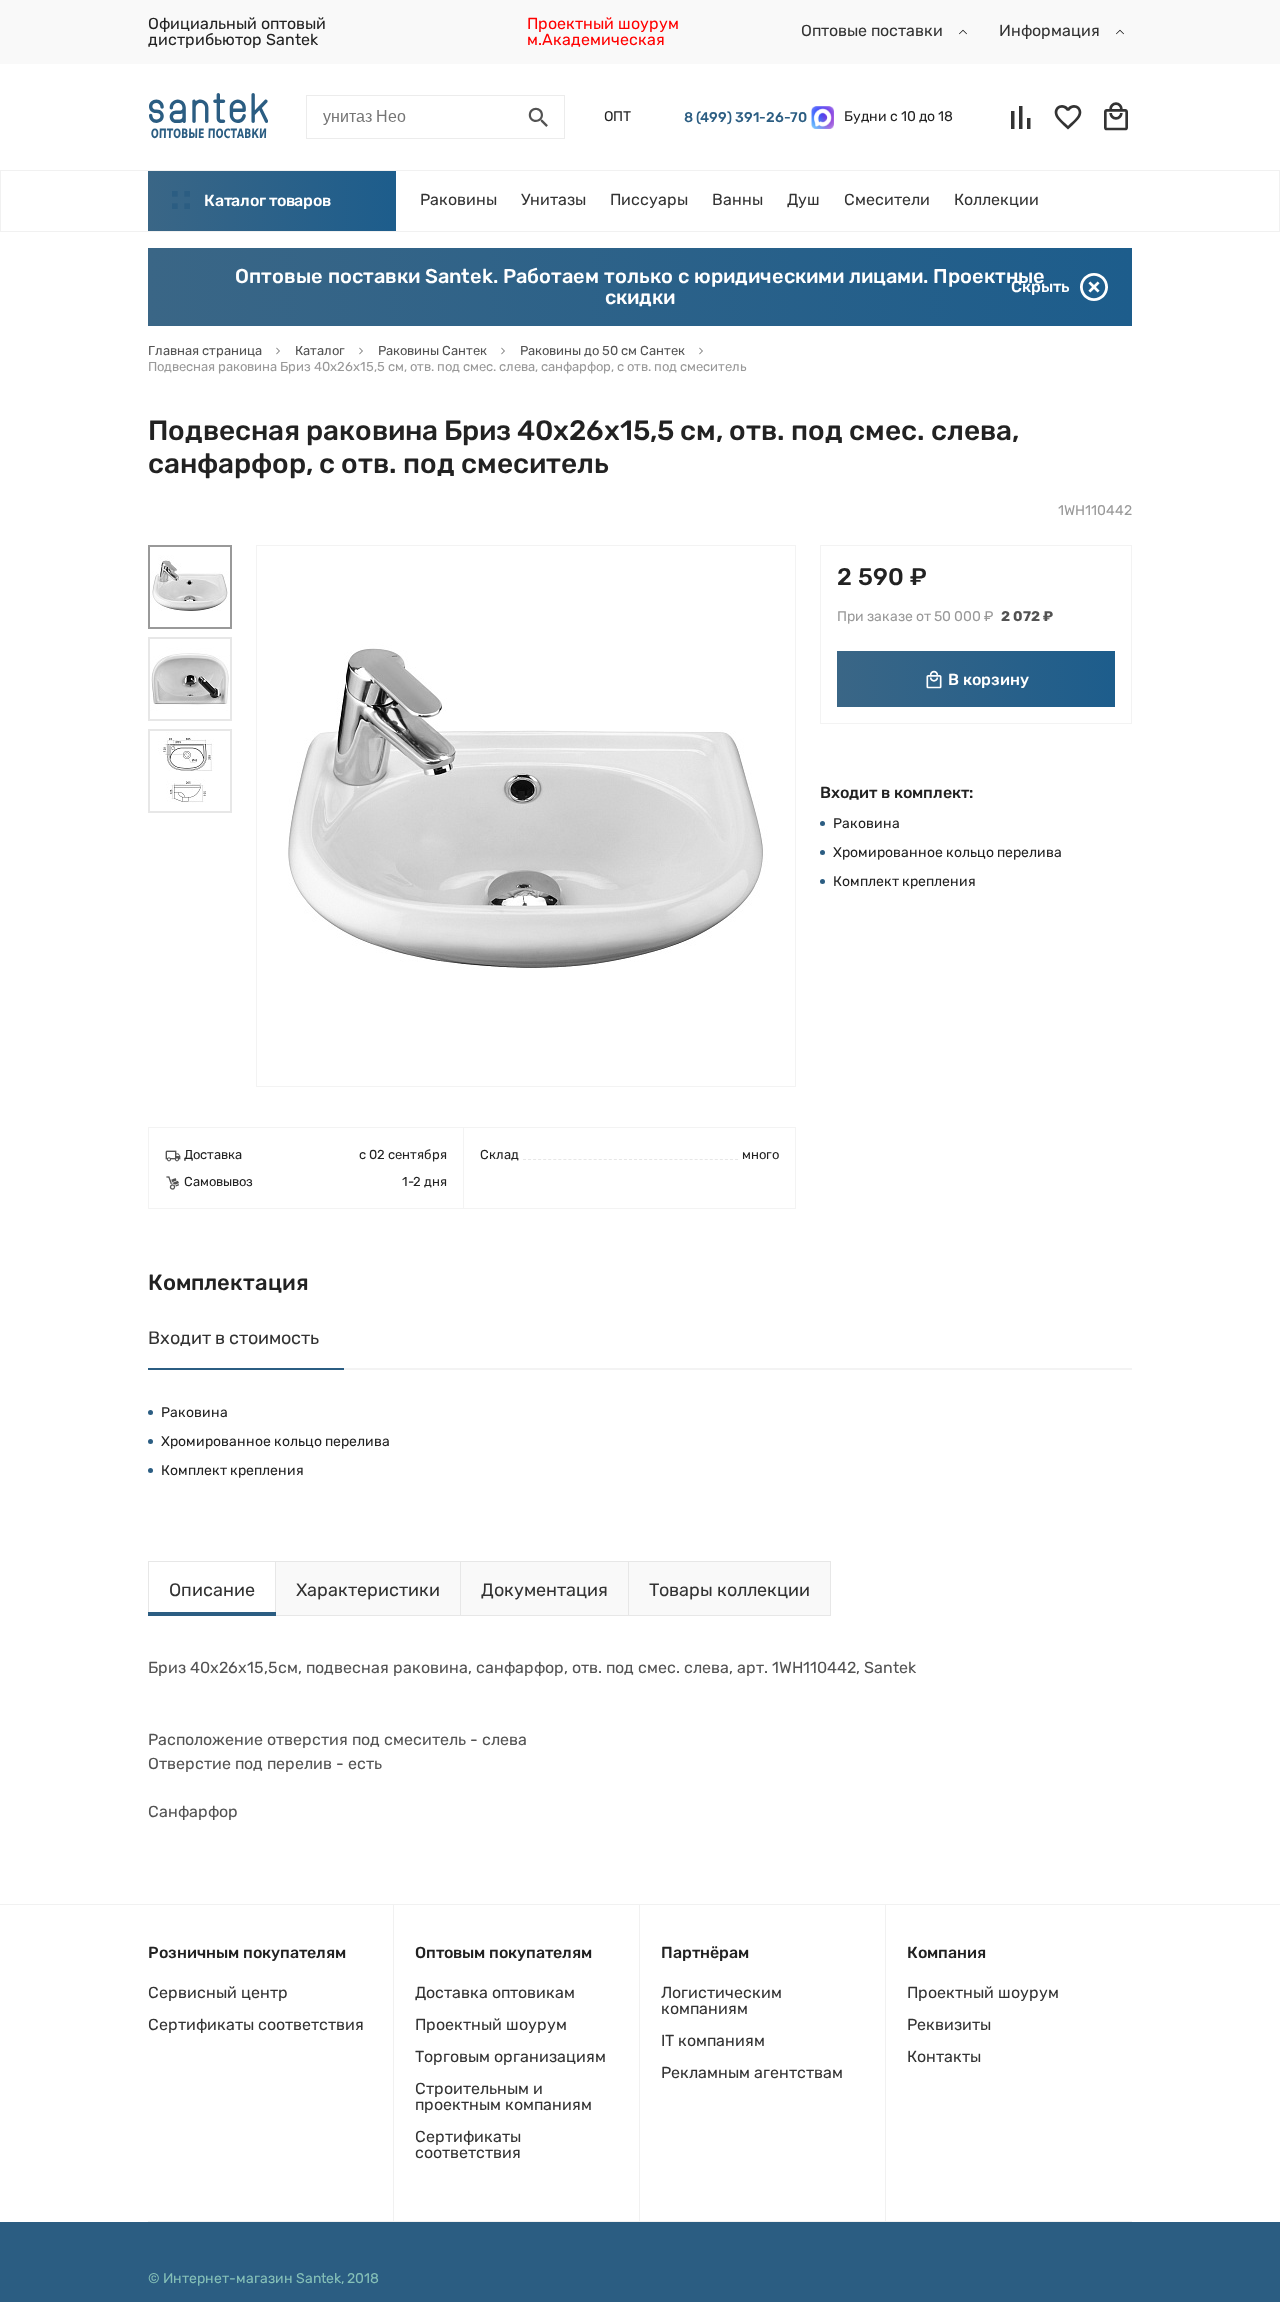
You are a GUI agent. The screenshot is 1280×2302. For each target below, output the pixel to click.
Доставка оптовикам (495, 1992)
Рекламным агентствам (752, 2072)
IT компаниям (713, 2040)
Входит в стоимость (233, 1338)
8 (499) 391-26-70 (742, 117)
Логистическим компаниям (721, 2000)
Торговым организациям (510, 2056)
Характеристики (368, 1590)
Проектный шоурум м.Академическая (603, 31)
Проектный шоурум (491, 2024)
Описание (212, 1590)
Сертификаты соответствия (256, 2024)
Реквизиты (949, 2024)
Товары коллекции (729, 1590)
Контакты (944, 2056)
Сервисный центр (218, 1992)
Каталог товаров (267, 200)
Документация (544, 1590)
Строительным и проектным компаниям (503, 2096)
